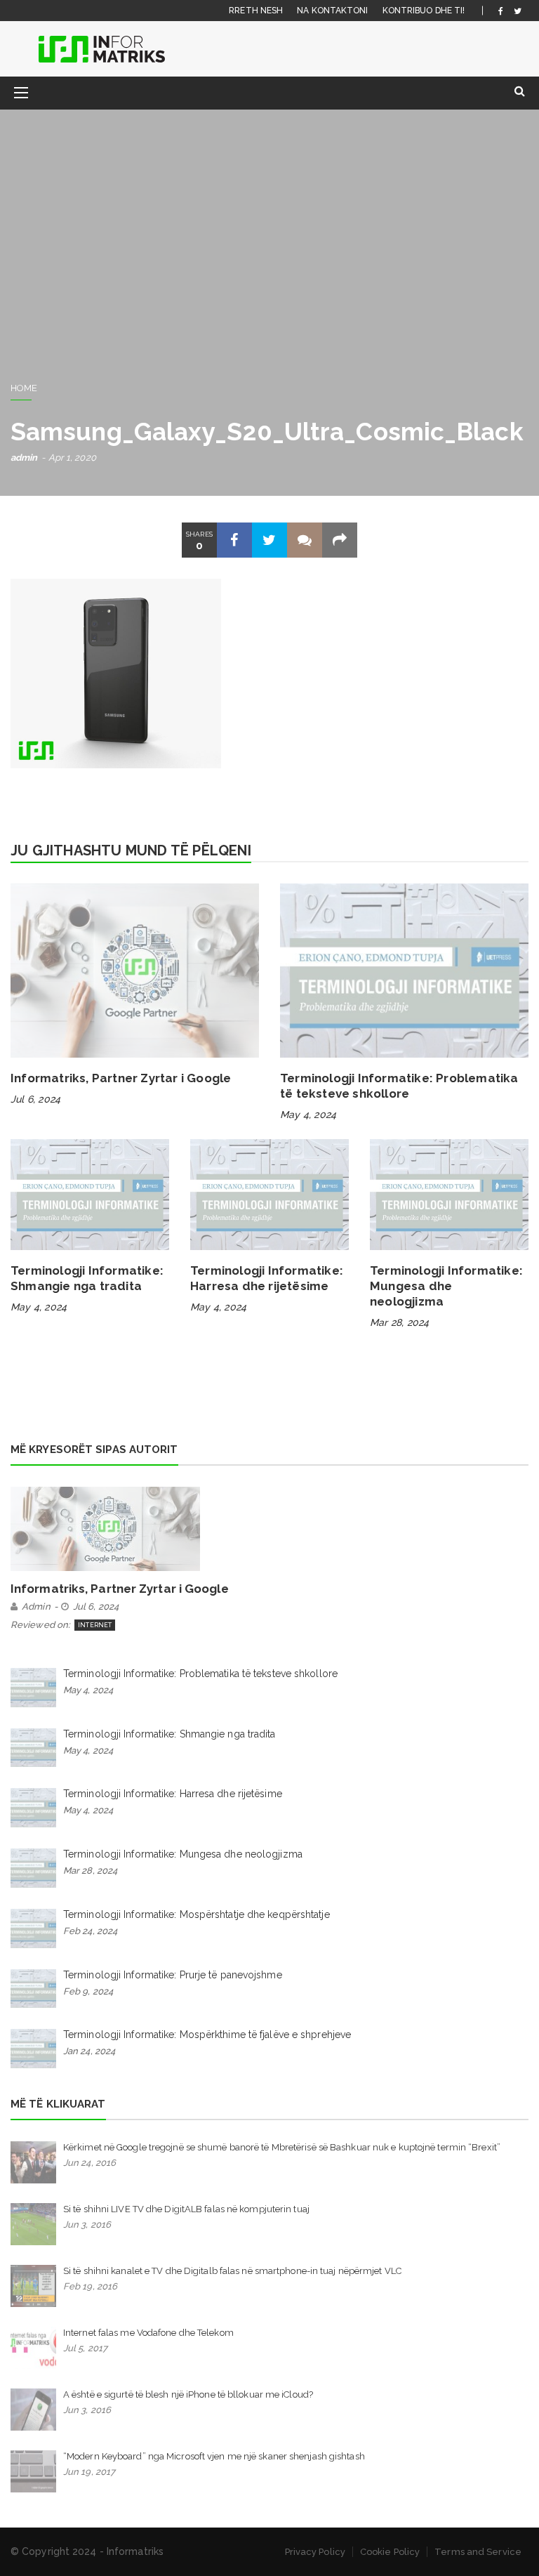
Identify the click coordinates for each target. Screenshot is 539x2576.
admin (24, 458)
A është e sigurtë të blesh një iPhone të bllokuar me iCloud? (188, 2394)
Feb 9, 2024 (88, 1991)
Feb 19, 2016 (90, 2286)
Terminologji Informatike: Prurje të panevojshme (173, 1975)
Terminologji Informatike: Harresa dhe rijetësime (173, 1794)
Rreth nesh (256, 11)
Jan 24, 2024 (89, 2051)
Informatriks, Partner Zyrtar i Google (121, 1078)
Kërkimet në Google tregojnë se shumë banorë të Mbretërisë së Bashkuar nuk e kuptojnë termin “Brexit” (282, 2147)
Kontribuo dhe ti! (424, 11)
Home (24, 388)
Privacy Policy (315, 2552)
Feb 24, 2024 (90, 1931)
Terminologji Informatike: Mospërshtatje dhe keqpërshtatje (197, 1914)
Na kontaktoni (332, 11)
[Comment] (305, 540)
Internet (95, 1625)
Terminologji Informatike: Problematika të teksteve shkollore (200, 1674)
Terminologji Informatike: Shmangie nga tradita (169, 1734)
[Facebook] (501, 11)
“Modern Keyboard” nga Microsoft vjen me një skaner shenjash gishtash (214, 2456)
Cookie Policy (390, 2552)
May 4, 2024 (308, 1115)
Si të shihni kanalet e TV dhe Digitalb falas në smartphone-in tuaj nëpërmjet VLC (232, 2271)
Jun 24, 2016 (89, 2163)
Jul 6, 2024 (35, 1099)
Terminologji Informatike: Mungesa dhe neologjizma (446, 1286)
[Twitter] (518, 11)
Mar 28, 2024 (399, 1322)
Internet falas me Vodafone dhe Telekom (148, 2333)
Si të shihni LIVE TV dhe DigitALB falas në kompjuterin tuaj (186, 2209)
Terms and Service (478, 2552)
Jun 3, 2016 (87, 2225)
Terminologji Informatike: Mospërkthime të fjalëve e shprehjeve (207, 2035)
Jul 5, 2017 (85, 2348)
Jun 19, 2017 (89, 2472)
